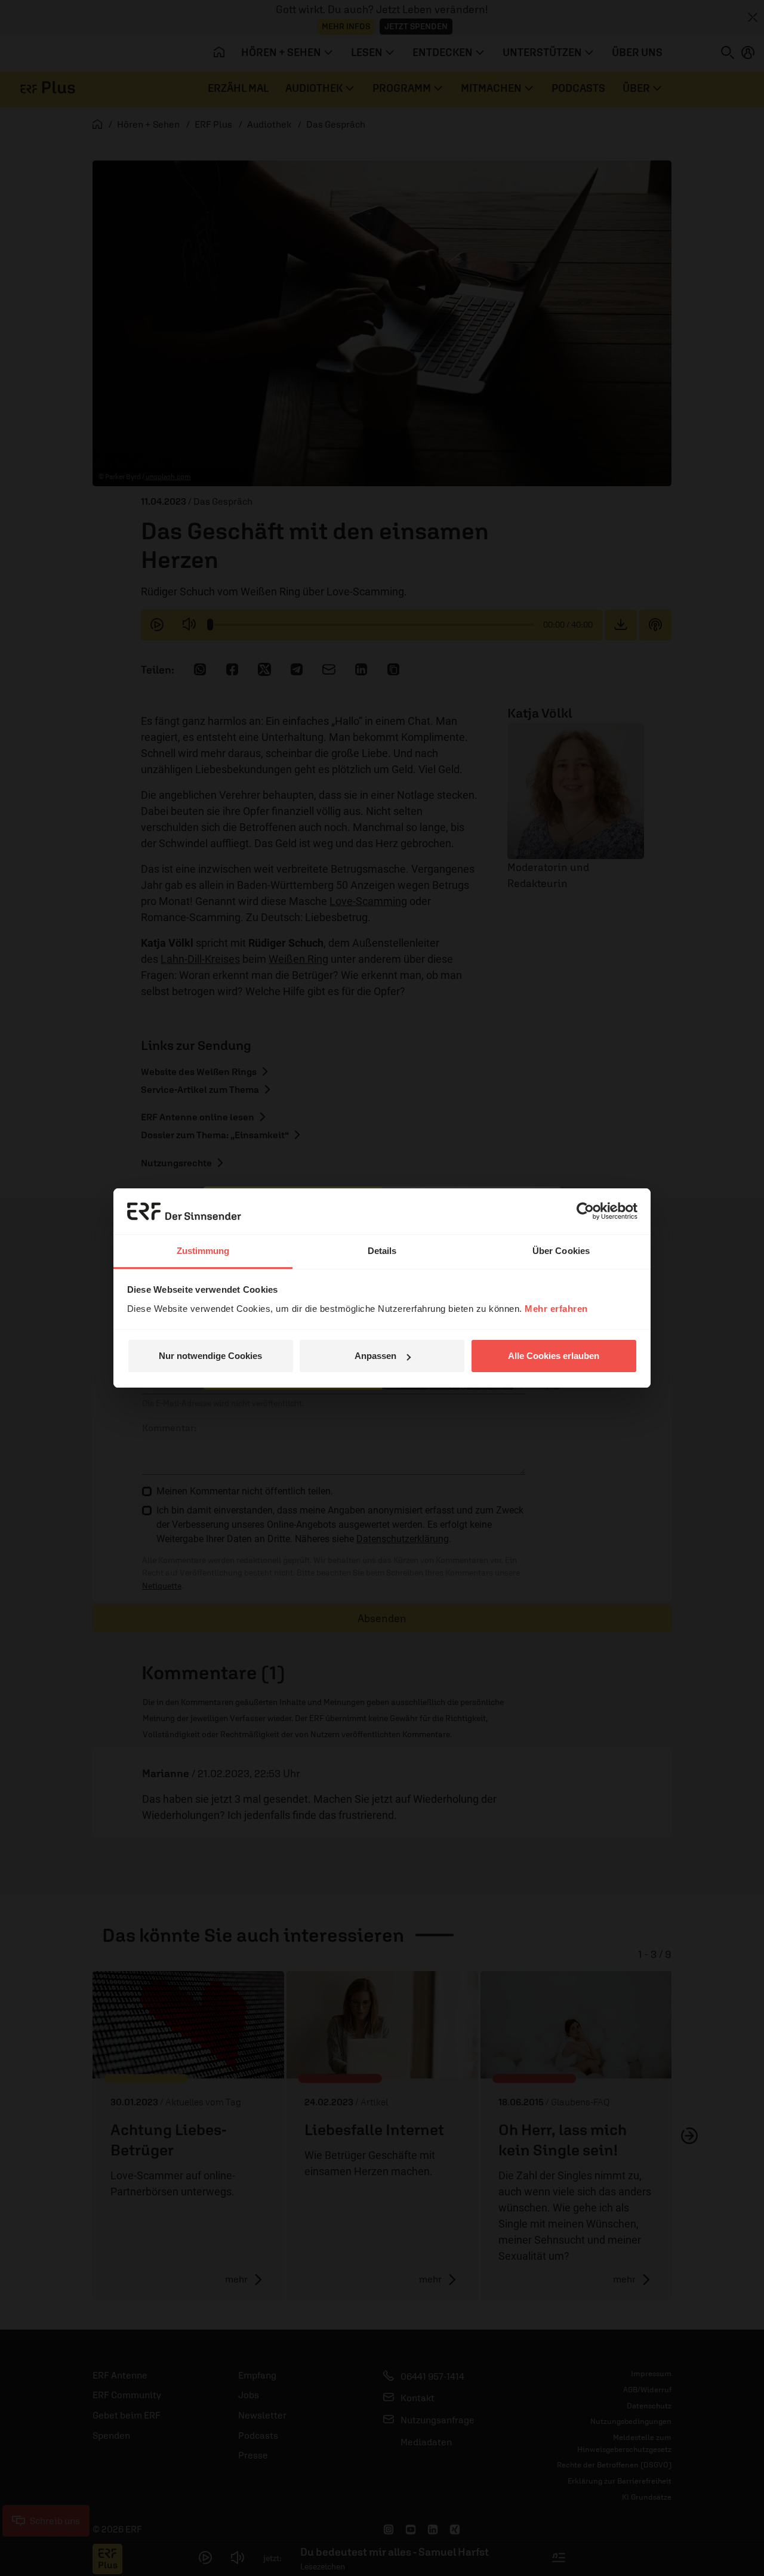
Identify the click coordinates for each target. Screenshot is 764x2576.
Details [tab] (382, 1251)
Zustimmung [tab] (203, 1251)
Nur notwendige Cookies (210, 1356)
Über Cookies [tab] (561, 1251)
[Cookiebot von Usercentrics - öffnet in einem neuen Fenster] (585, 1211)
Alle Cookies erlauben (554, 1356)
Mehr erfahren (556, 1309)
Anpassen (375, 1356)
